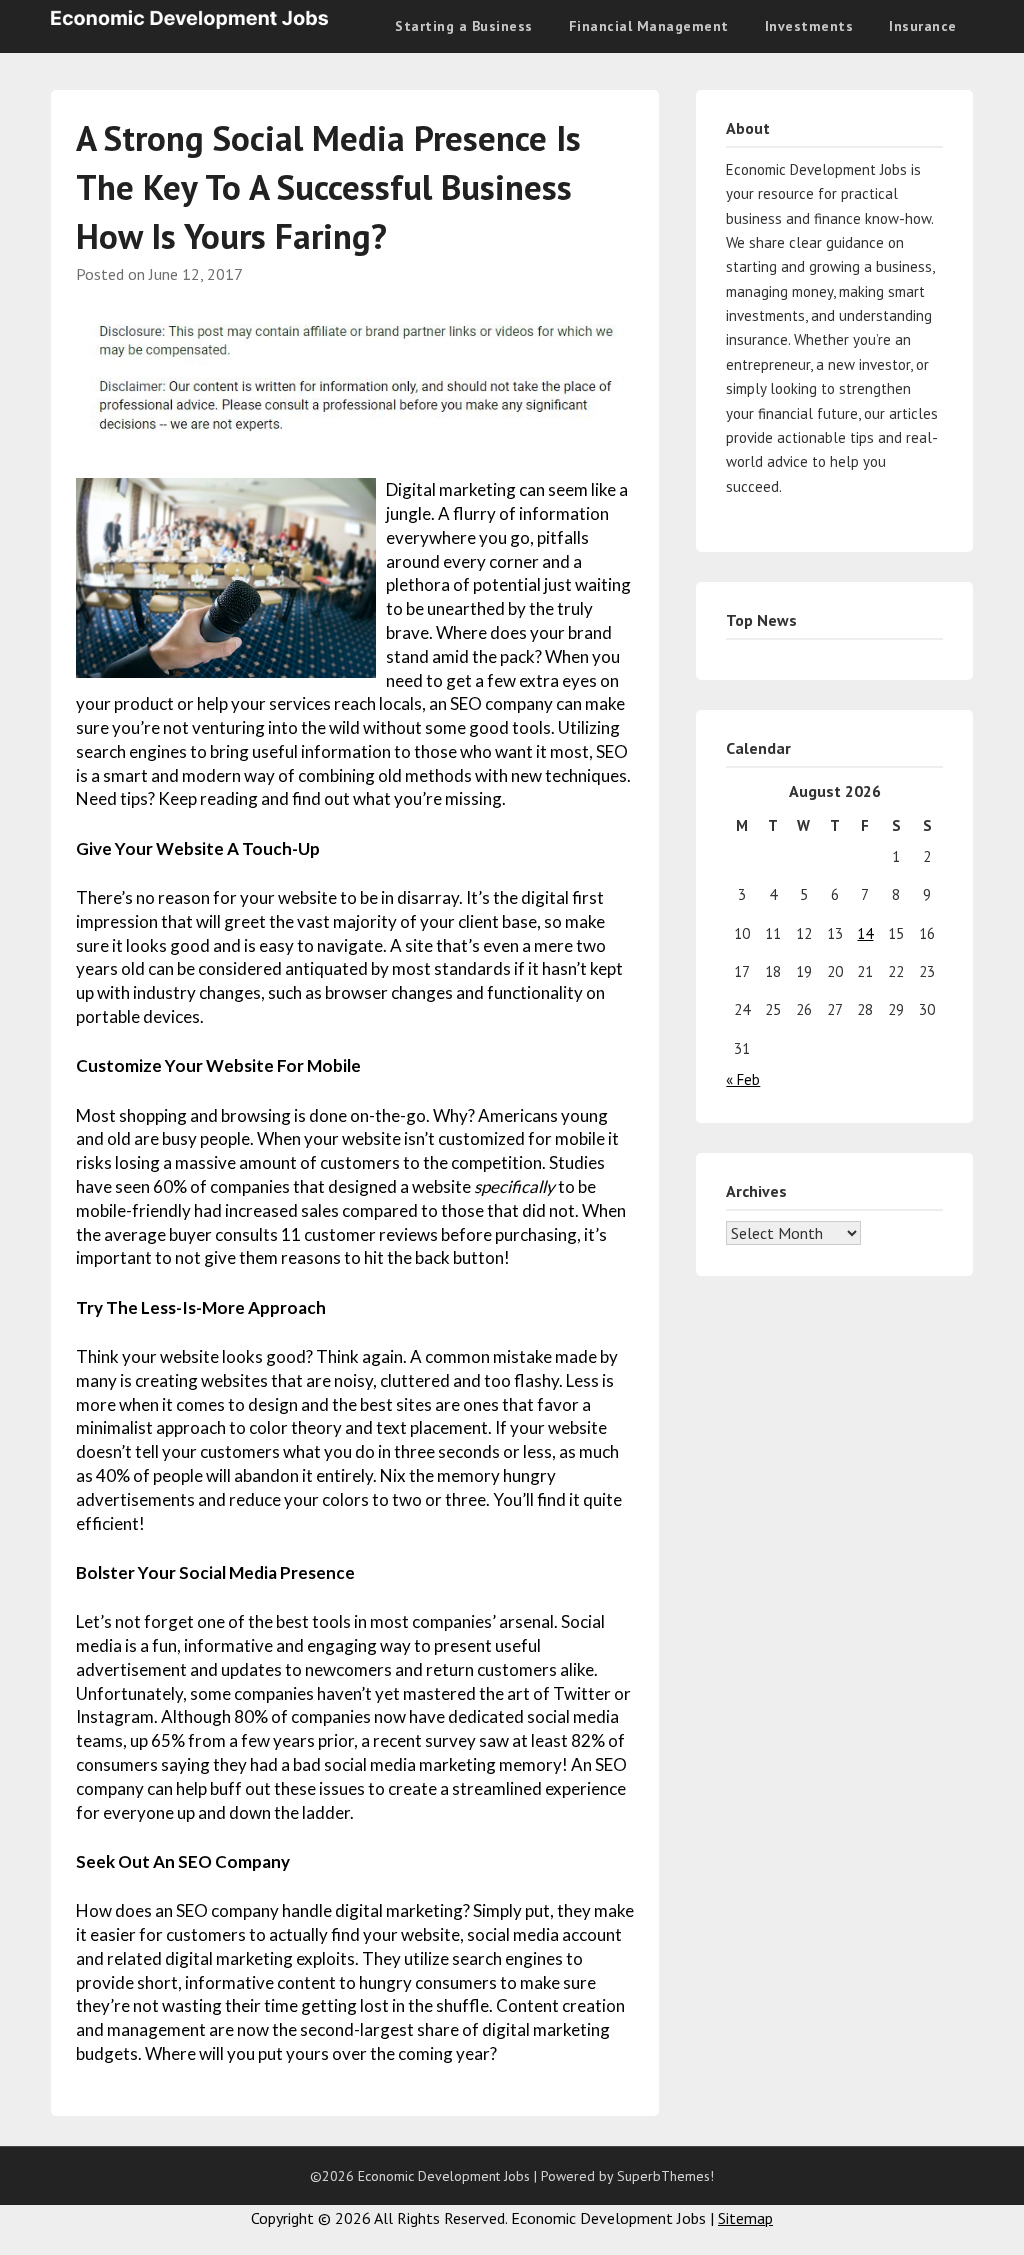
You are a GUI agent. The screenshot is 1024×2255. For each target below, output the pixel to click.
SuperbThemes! (665, 2176)
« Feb (743, 1079)
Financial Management (649, 26)
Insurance (923, 26)
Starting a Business (464, 26)
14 (865, 933)
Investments (809, 26)
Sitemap (745, 2218)
